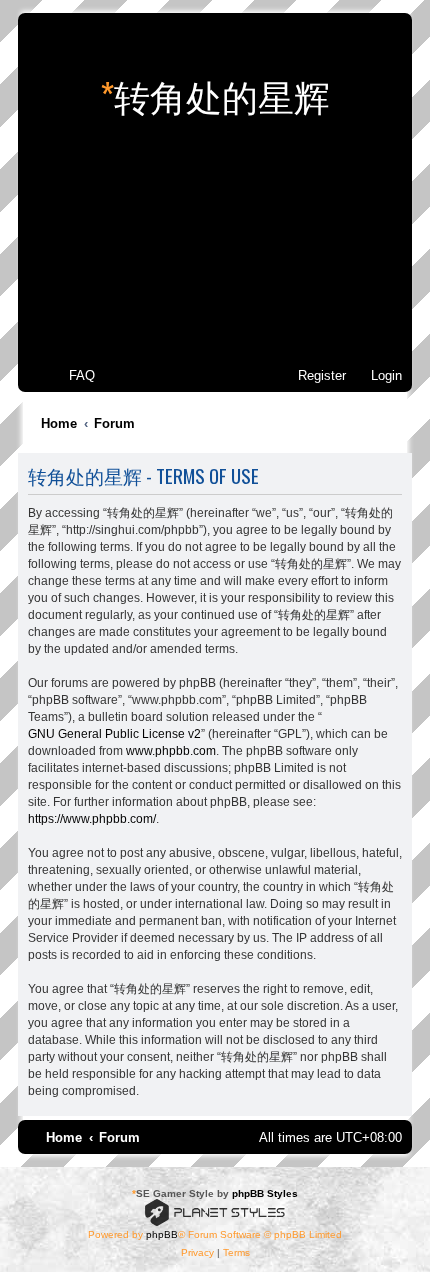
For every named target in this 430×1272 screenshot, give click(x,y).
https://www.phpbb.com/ (92, 819)
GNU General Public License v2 (114, 734)
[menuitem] (73, 375)
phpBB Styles (265, 1193)
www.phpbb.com (171, 751)
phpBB (162, 1234)
